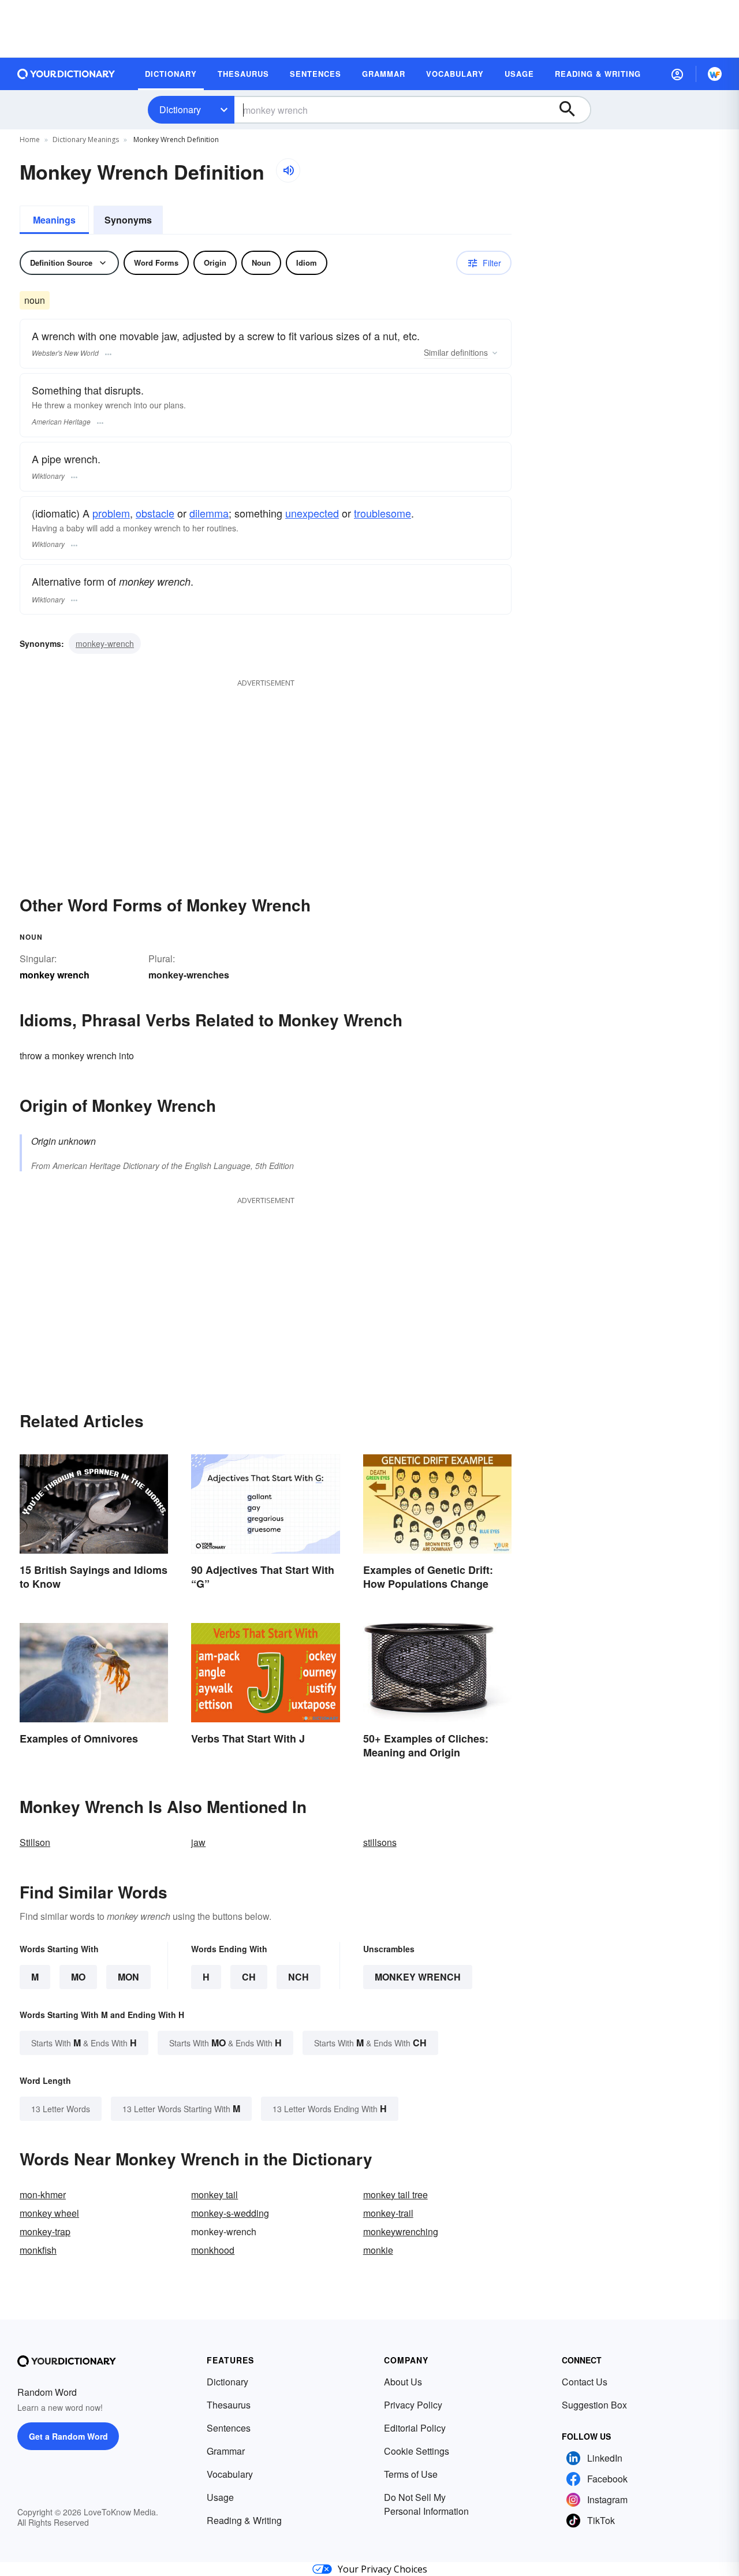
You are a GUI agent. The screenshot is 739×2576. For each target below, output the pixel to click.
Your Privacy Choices (382, 2569)
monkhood (213, 2250)
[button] (677, 74)
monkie (378, 2250)
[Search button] (573, 110)
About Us (403, 2382)
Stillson (35, 1842)
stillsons (380, 1842)
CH (249, 1977)
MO (78, 1977)
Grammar (226, 2451)
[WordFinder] (715, 74)
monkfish (38, 2250)
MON (128, 1977)
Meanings (54, 220)
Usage (220, 2497)
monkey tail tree (395, 2195)
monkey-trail (388, 2213)
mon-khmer (43, 2195)
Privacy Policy (413, 2405)
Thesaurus (229, 2405)
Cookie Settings (417, 2451)
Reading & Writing (244, 2520)
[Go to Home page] (66, 74)
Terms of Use (411, 2474)
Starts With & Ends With (84, 2043)
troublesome (382, 513)
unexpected (312, 513)
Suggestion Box (594, 2405)
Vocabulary (230, 2474)
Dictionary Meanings (86, 139)
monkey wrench (418, 1977)
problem (111, 513)
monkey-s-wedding (230, 2213)
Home (30, 139)
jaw (198, 1842)
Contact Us (585, 2382)
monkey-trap (45, 2231)
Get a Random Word (68, 2436)
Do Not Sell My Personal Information (426, 2504)
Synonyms (128, 220)
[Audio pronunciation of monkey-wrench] (288, 170)
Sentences (229, 2428)
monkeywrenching (401, 2231)
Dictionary (180, 109)
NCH (298, 1977)
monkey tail (214, 2195)
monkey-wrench (105, 643)
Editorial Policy (415, 2428)
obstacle (155, 513)
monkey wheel (49, 2213)
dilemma (209, 513)
